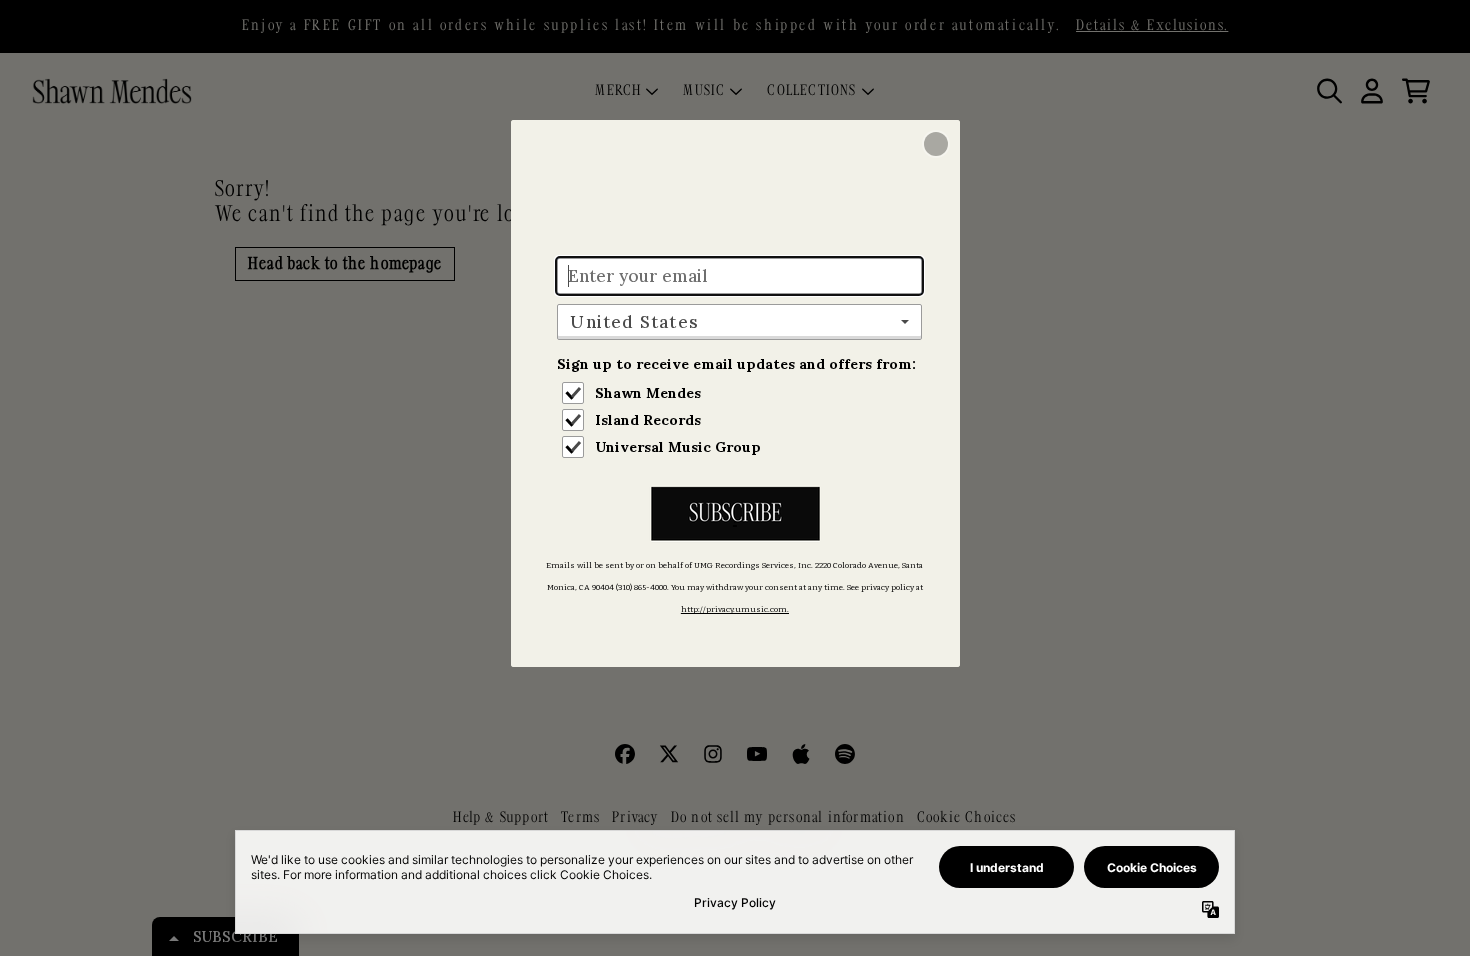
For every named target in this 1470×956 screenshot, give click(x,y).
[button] (936, 144)
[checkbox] (742, 393)
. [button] (735, 515)
